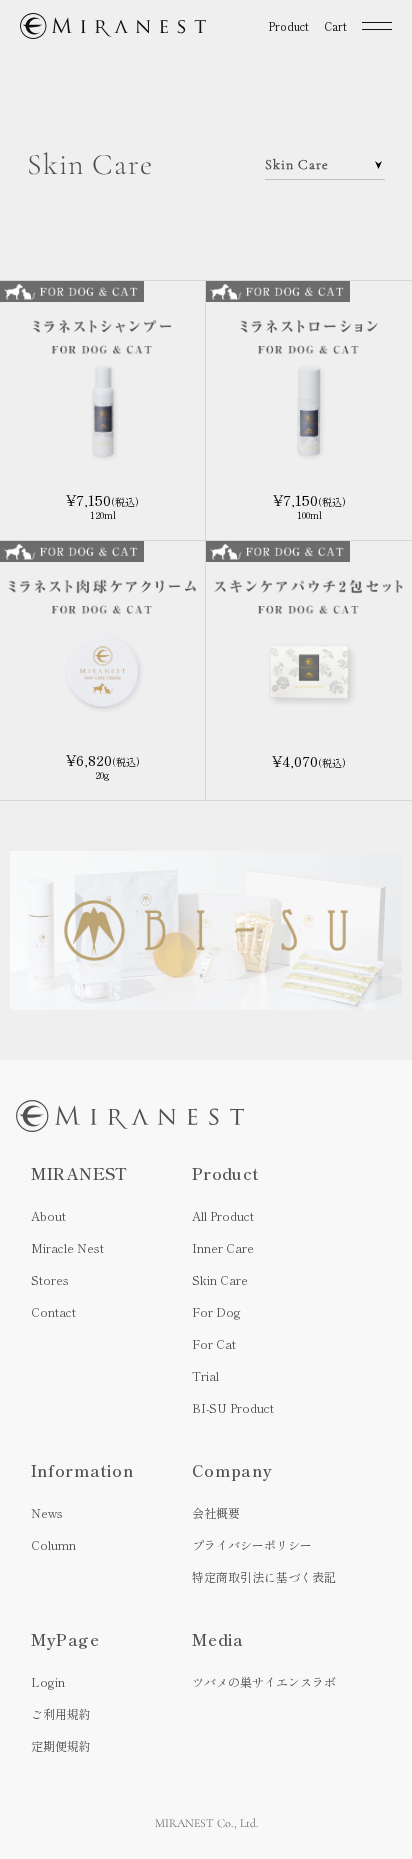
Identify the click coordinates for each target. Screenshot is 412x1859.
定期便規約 (61, 1745)
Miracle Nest (67, 1247)
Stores (50, 1279)
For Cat (214, 1343)
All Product (223, 1215)
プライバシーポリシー (252, 1544)
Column (53, 1544)
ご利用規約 (61, 1713)
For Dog (216, 1311)
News (47, 1512)
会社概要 (216, 1512)
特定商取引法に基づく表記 (264, 1576)
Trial (205, 1375)
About (48, 1215)
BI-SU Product (233, 1407)
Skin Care (220, 1279)
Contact (53, 1311)
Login (48, 1681)
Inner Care (223, 1247)
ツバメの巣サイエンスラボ (264, 1681)
